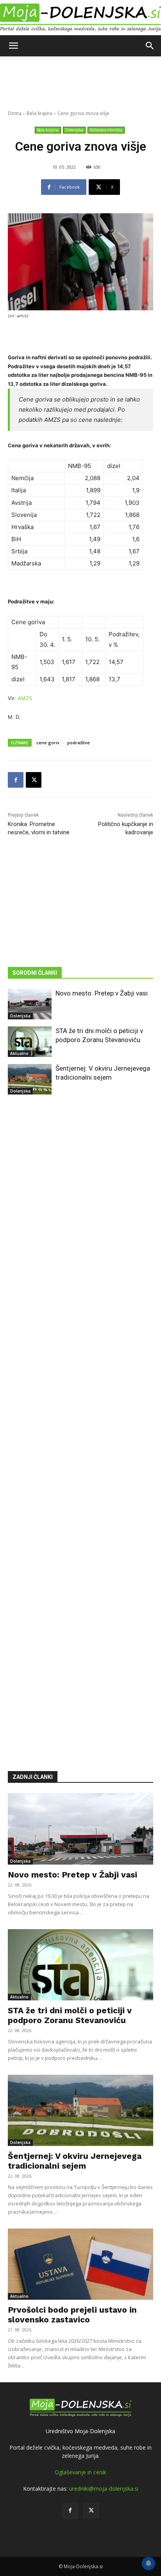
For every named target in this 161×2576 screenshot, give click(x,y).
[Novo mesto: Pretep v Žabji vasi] (30, 1004)
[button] (13, 46)
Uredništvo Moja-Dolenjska (80, 2431)
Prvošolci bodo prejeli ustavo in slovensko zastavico (72, 2315)
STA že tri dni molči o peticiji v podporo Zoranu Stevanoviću (70, 2015)
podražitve (79, 743)
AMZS (25, 698)
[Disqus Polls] (80, 1217)
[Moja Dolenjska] (80, 18)
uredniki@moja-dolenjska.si (104, 2489)
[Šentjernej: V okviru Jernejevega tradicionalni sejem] (30, 1079)
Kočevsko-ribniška (106, 130)
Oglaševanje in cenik (80, 2472)
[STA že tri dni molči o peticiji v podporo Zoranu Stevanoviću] (30, 1042)
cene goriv (48, 743)
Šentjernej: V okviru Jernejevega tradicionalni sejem (75, 2161)
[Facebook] (16, 780)
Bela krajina (39, 113)
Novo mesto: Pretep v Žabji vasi (102, 993)
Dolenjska (74, 130)
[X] (34, 780)
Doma (15, 113)
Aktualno (19, 1053)
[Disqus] (80, 1421)
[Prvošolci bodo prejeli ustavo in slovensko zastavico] (80, 2264)
